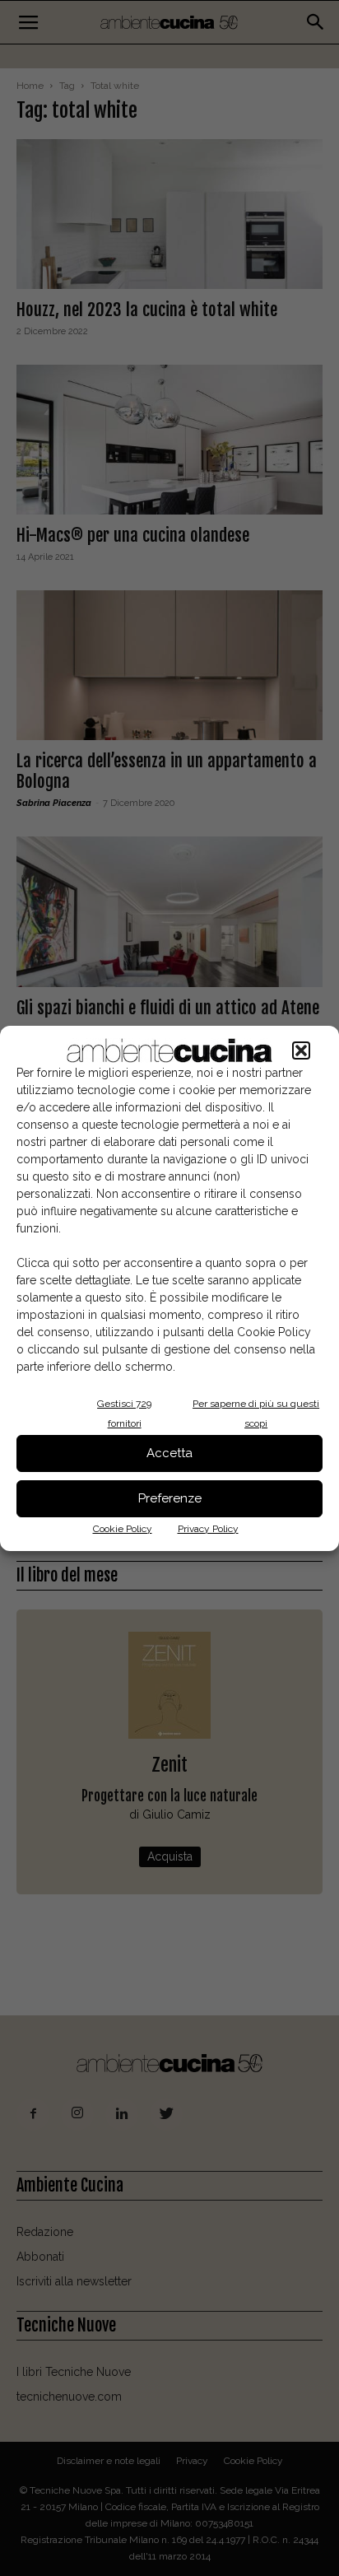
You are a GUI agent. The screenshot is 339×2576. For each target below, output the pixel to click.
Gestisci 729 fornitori (124, 1414)
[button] (301, 1050)
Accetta (169, 1453)
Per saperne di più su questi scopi (256, 1414)
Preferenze (170, 1498)
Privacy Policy (208, 1529)
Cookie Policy (123, 1529)
